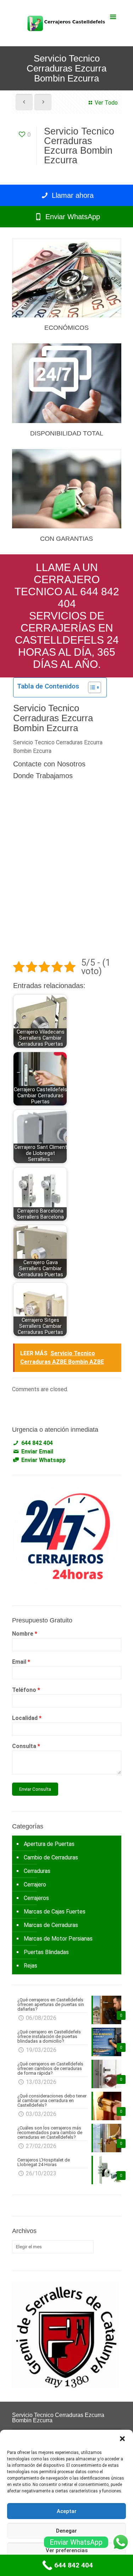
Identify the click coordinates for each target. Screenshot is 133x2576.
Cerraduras (37, 1871)
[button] (122, 2439)
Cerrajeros (36, 1898)
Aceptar (67, 2511)
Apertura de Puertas (49, 1844)
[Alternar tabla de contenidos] (91, 687)
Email (21, 1662)
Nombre (25, 1634)
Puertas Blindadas (46, 1952)
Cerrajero (35, 1885)
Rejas (31, 1966)
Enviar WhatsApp (72, 217)
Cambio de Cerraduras (51, 1857)
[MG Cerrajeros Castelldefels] (67, 23)
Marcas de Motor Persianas (58, 1939)
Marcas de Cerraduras (51, 1925)
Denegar (66, 2531)
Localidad (27, 1718)
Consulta (26, 1746)
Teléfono (26, 1690)
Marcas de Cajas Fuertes (55, 1912)
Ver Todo (106, 103)
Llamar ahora (72, 195)
